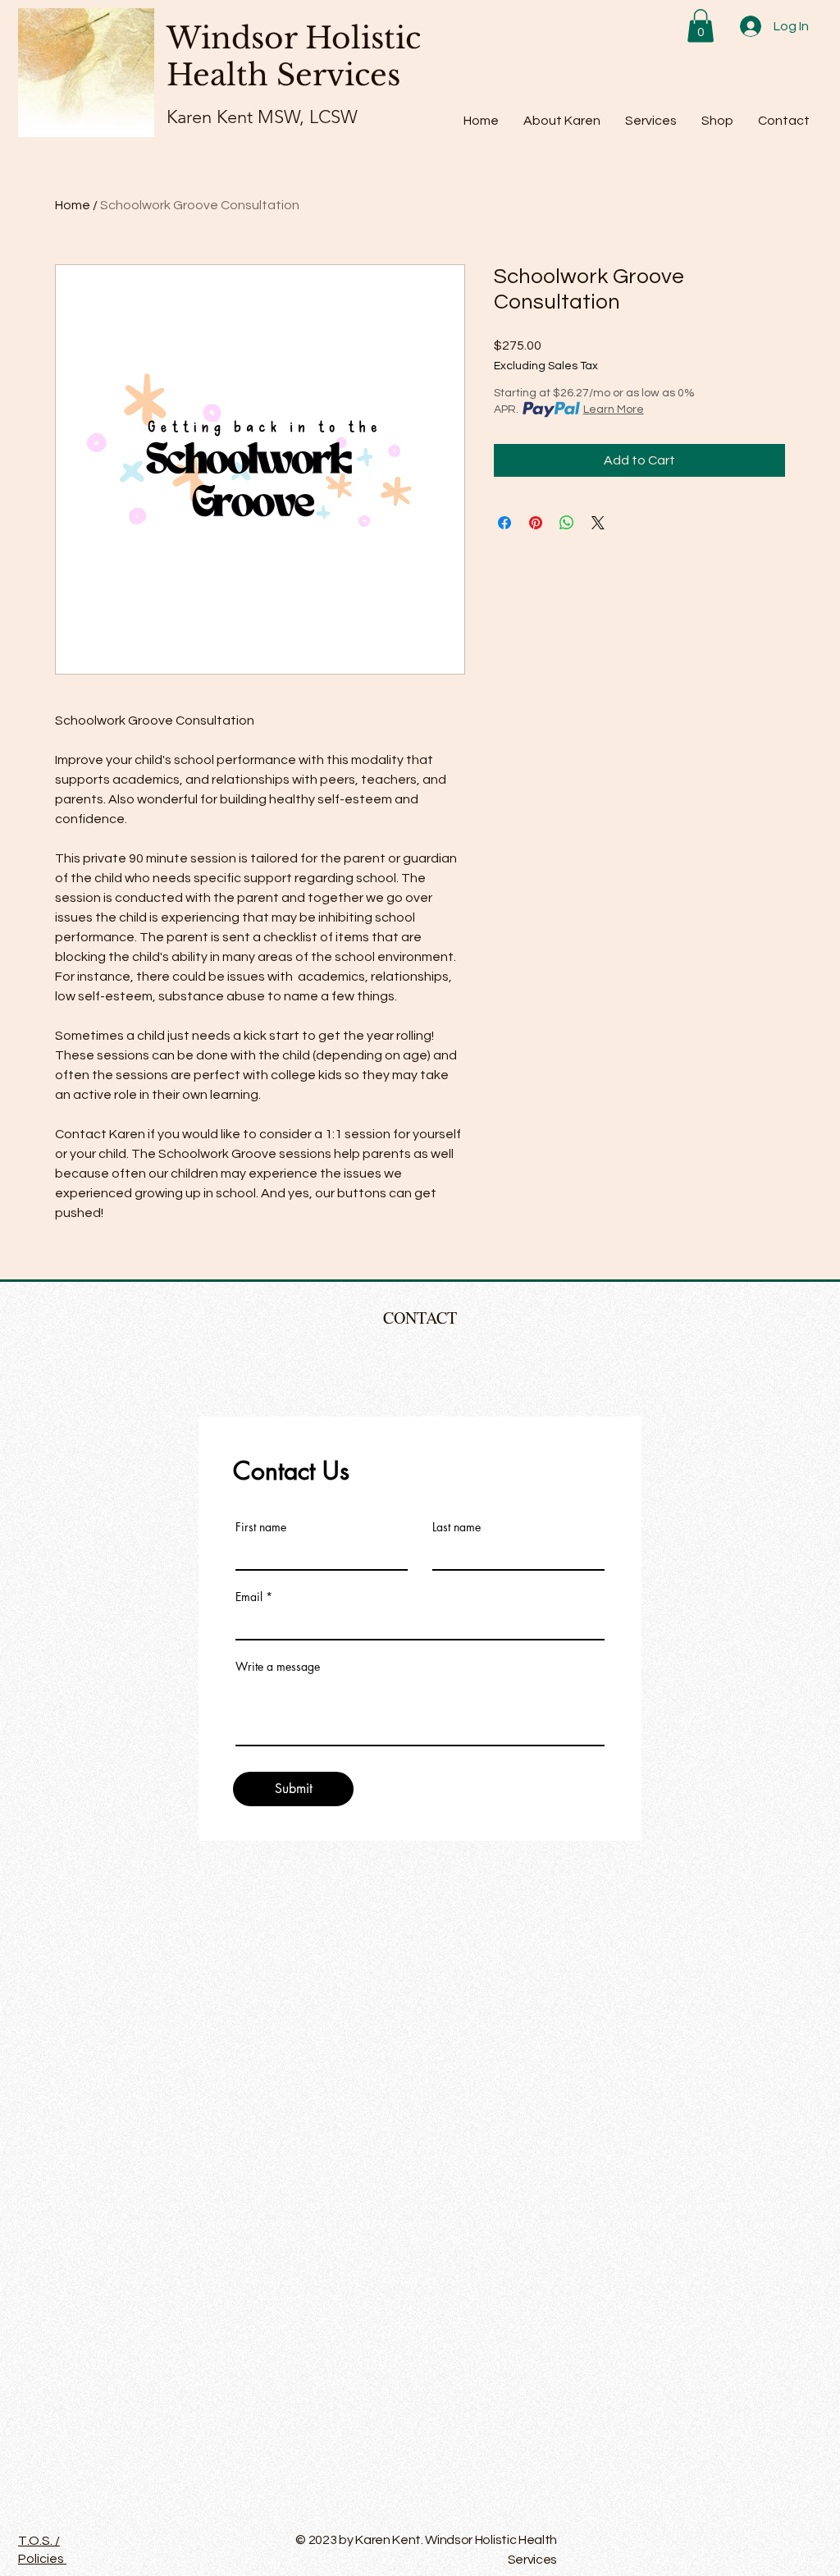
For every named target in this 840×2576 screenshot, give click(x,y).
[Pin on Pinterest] (536, 523)
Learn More (614, 410)
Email (249, 1597)
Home (73, 205)
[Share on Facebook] (504, 523)
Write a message (278, 1667)
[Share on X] (598, 523)
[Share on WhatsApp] (567, 523)
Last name (457, 1527)
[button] (701, 26)
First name (261, 1527)
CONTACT (420, 1318)
